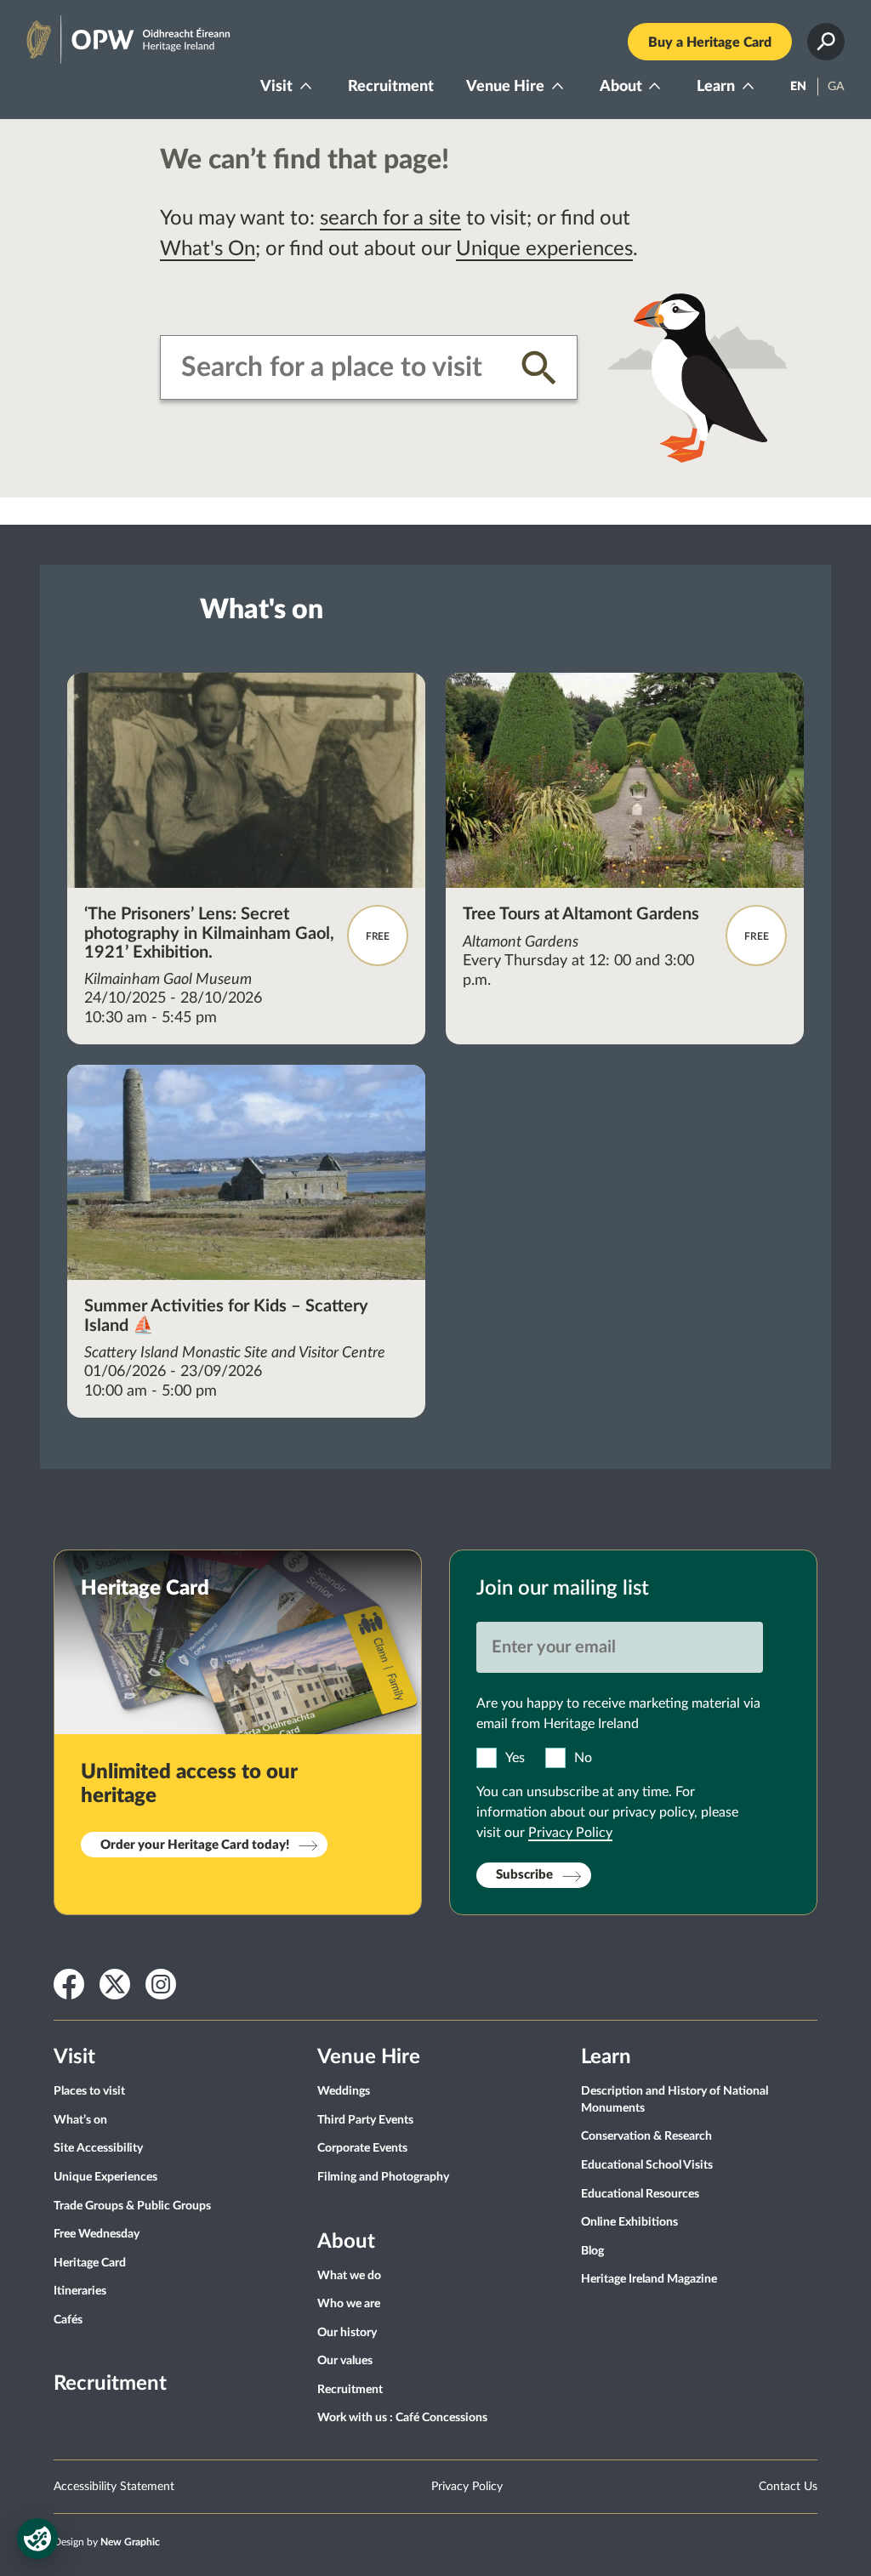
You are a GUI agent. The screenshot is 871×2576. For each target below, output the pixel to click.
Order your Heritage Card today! (195, 1845)
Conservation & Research (646, 2136)
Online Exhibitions (629, 2222)
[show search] (826, 42)
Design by (107, 2542)
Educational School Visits (647, 2165)
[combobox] (338, 367)
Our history (347, 2333)
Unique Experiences (105, 2177)
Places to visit (89, 2091)
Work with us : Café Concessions (402, 2418)
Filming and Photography (383, 2177)
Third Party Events (365, 2120)
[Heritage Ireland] (111, 32)
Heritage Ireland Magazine (649, 2279)
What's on (262, 610)
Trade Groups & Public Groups (132, 2206)
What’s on (80, 2120)
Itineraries (80, 2291)
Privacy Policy (570, 1833)
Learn (716, 87)
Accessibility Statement (114, 2487)
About (621, 87)
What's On (208, 249)
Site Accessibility (98, 2148)
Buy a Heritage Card (710, 43)
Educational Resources (640, 2194)
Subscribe (524, 1875)
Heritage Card (90, 2263)
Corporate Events (362, 2148)
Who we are (349, 2304)
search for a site (390, 219)
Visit (276, 87)
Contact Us (788, 2487)
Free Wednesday (97, 2234)
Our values (345, 2361)
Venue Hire (505, 87)
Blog (592, 2251)
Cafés (68, 2320)
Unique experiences (544, 249)
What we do (349, 2276)
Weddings (344, 2091)
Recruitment (391, 87)
